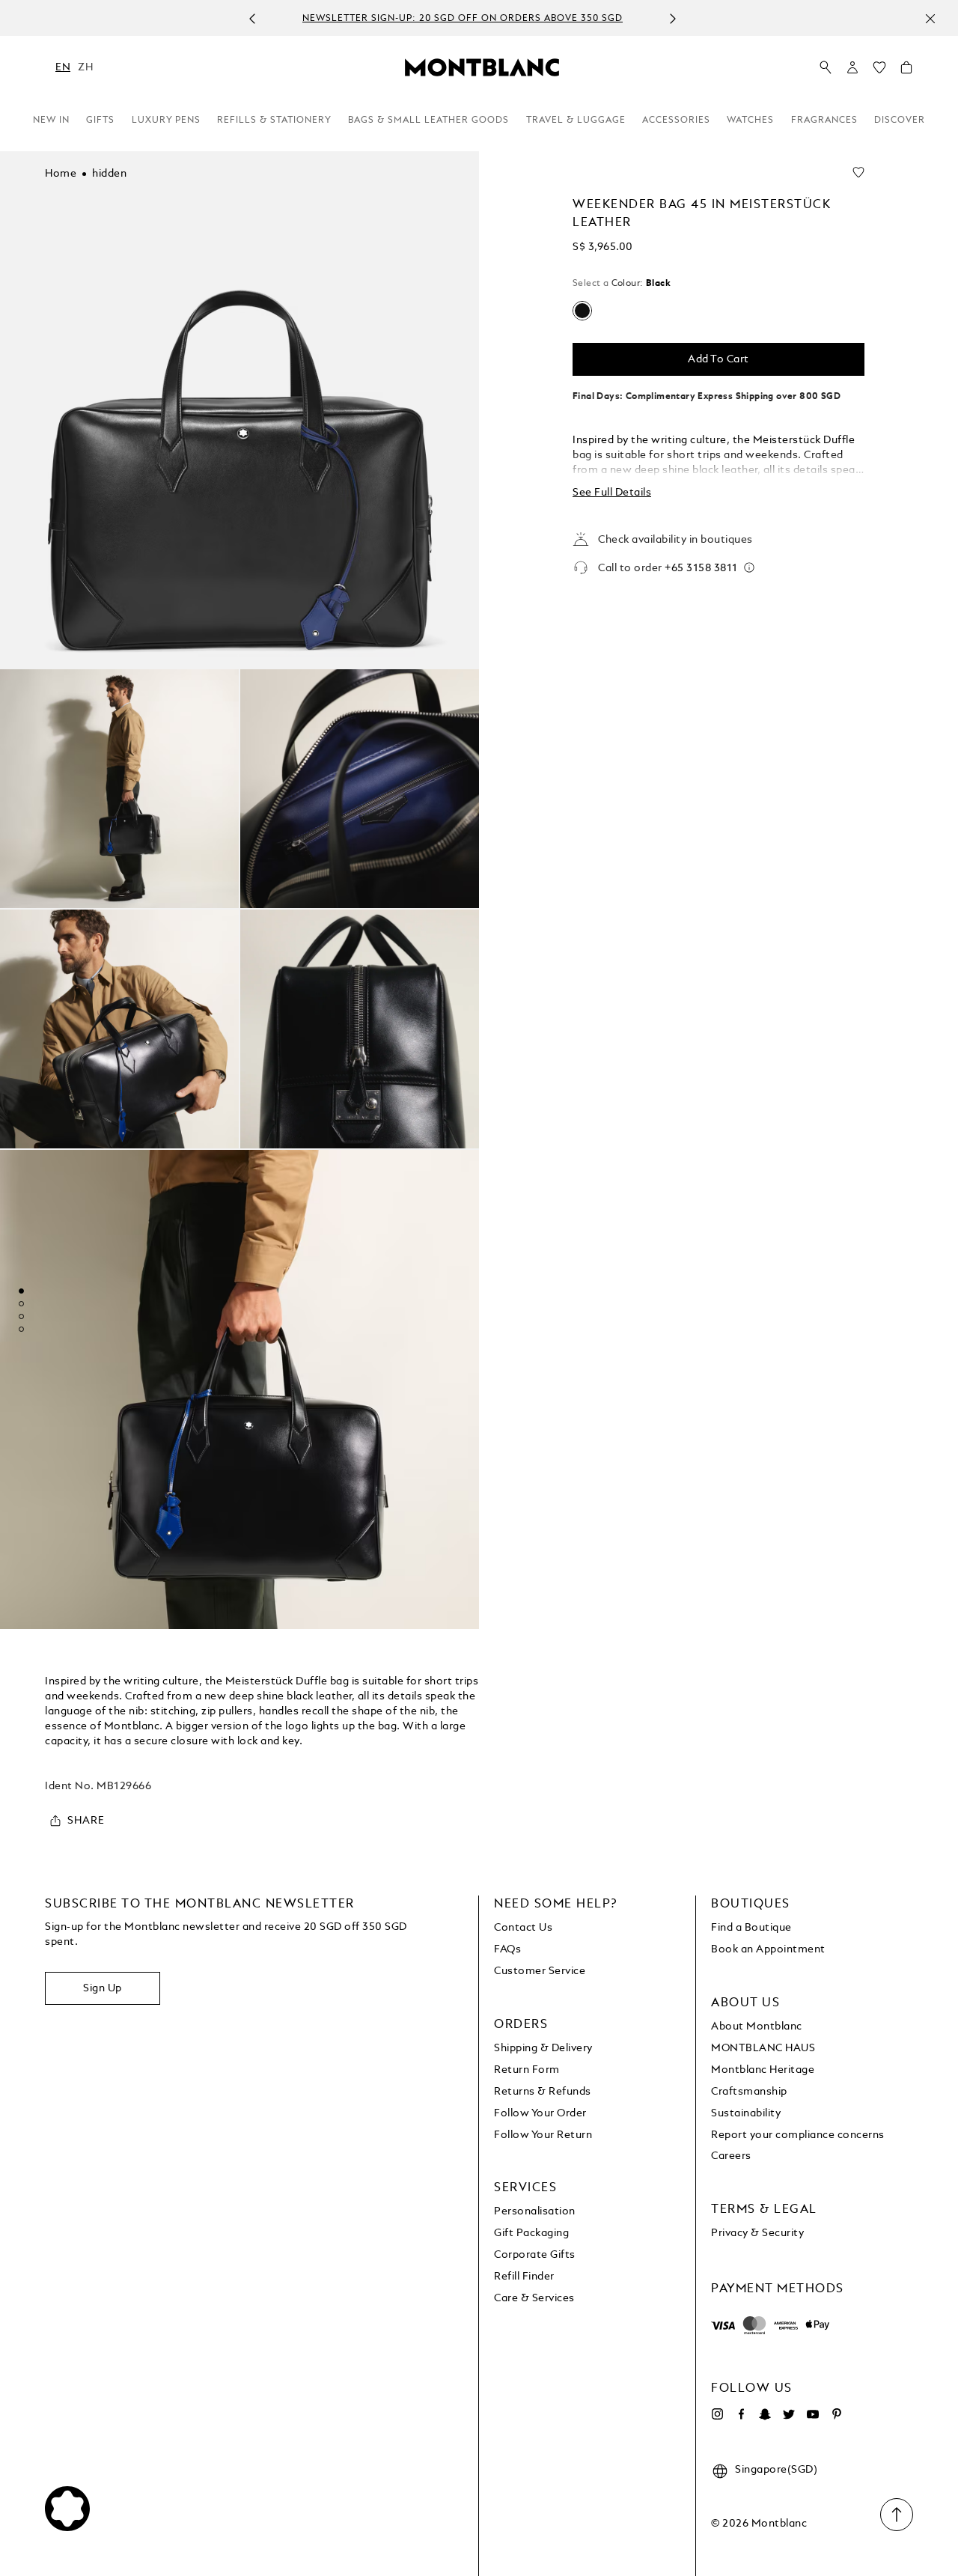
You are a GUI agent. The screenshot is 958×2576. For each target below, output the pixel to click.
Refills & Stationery (274, 121)
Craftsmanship (749, 2092)
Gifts (100, 121)
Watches (750, 121)
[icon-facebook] (741, 2414)
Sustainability (746, 2113)
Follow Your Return (543, 2135)
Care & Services (534, 2298)
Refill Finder (524, 2277)
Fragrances (824, 121)
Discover (900, 121)
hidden (109, 174)
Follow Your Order (540, 2113)
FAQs (507, 1949)
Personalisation (535, 2211)
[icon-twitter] (789, 2414)
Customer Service (540, 1971)
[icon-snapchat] (765, 2414)
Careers (731, 2156)
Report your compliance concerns (798, 2135)
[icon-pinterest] (837, 2414)
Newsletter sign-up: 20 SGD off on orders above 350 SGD (463, 19)
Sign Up (103, 1988)
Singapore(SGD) (776, 2470)
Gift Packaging (531, 2233)
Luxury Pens (166, 121)
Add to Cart (718, 359)
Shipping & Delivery (543, 2048)
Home (61, 174)
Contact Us (523, 1928)
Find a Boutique (751, 1928)
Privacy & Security (757, 2233)
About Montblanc (757, 2027)
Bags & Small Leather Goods (428, 121)
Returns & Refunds (543, 2092)
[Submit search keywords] (826, 68)
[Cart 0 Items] (906, 71)
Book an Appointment (768, 1949)
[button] (852, 67)
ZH (85, 67)
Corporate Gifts (535, 2255)
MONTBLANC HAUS (763, 2048)
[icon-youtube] (813, 2414)
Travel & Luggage (576, 121)
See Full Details (612, 493)
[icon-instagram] (717, 2414)
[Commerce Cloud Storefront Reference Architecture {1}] (482, 67)
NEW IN (51, 121)
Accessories (676, 121)
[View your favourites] (879, 71)
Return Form (527, 2070)
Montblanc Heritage (763, 2070)
